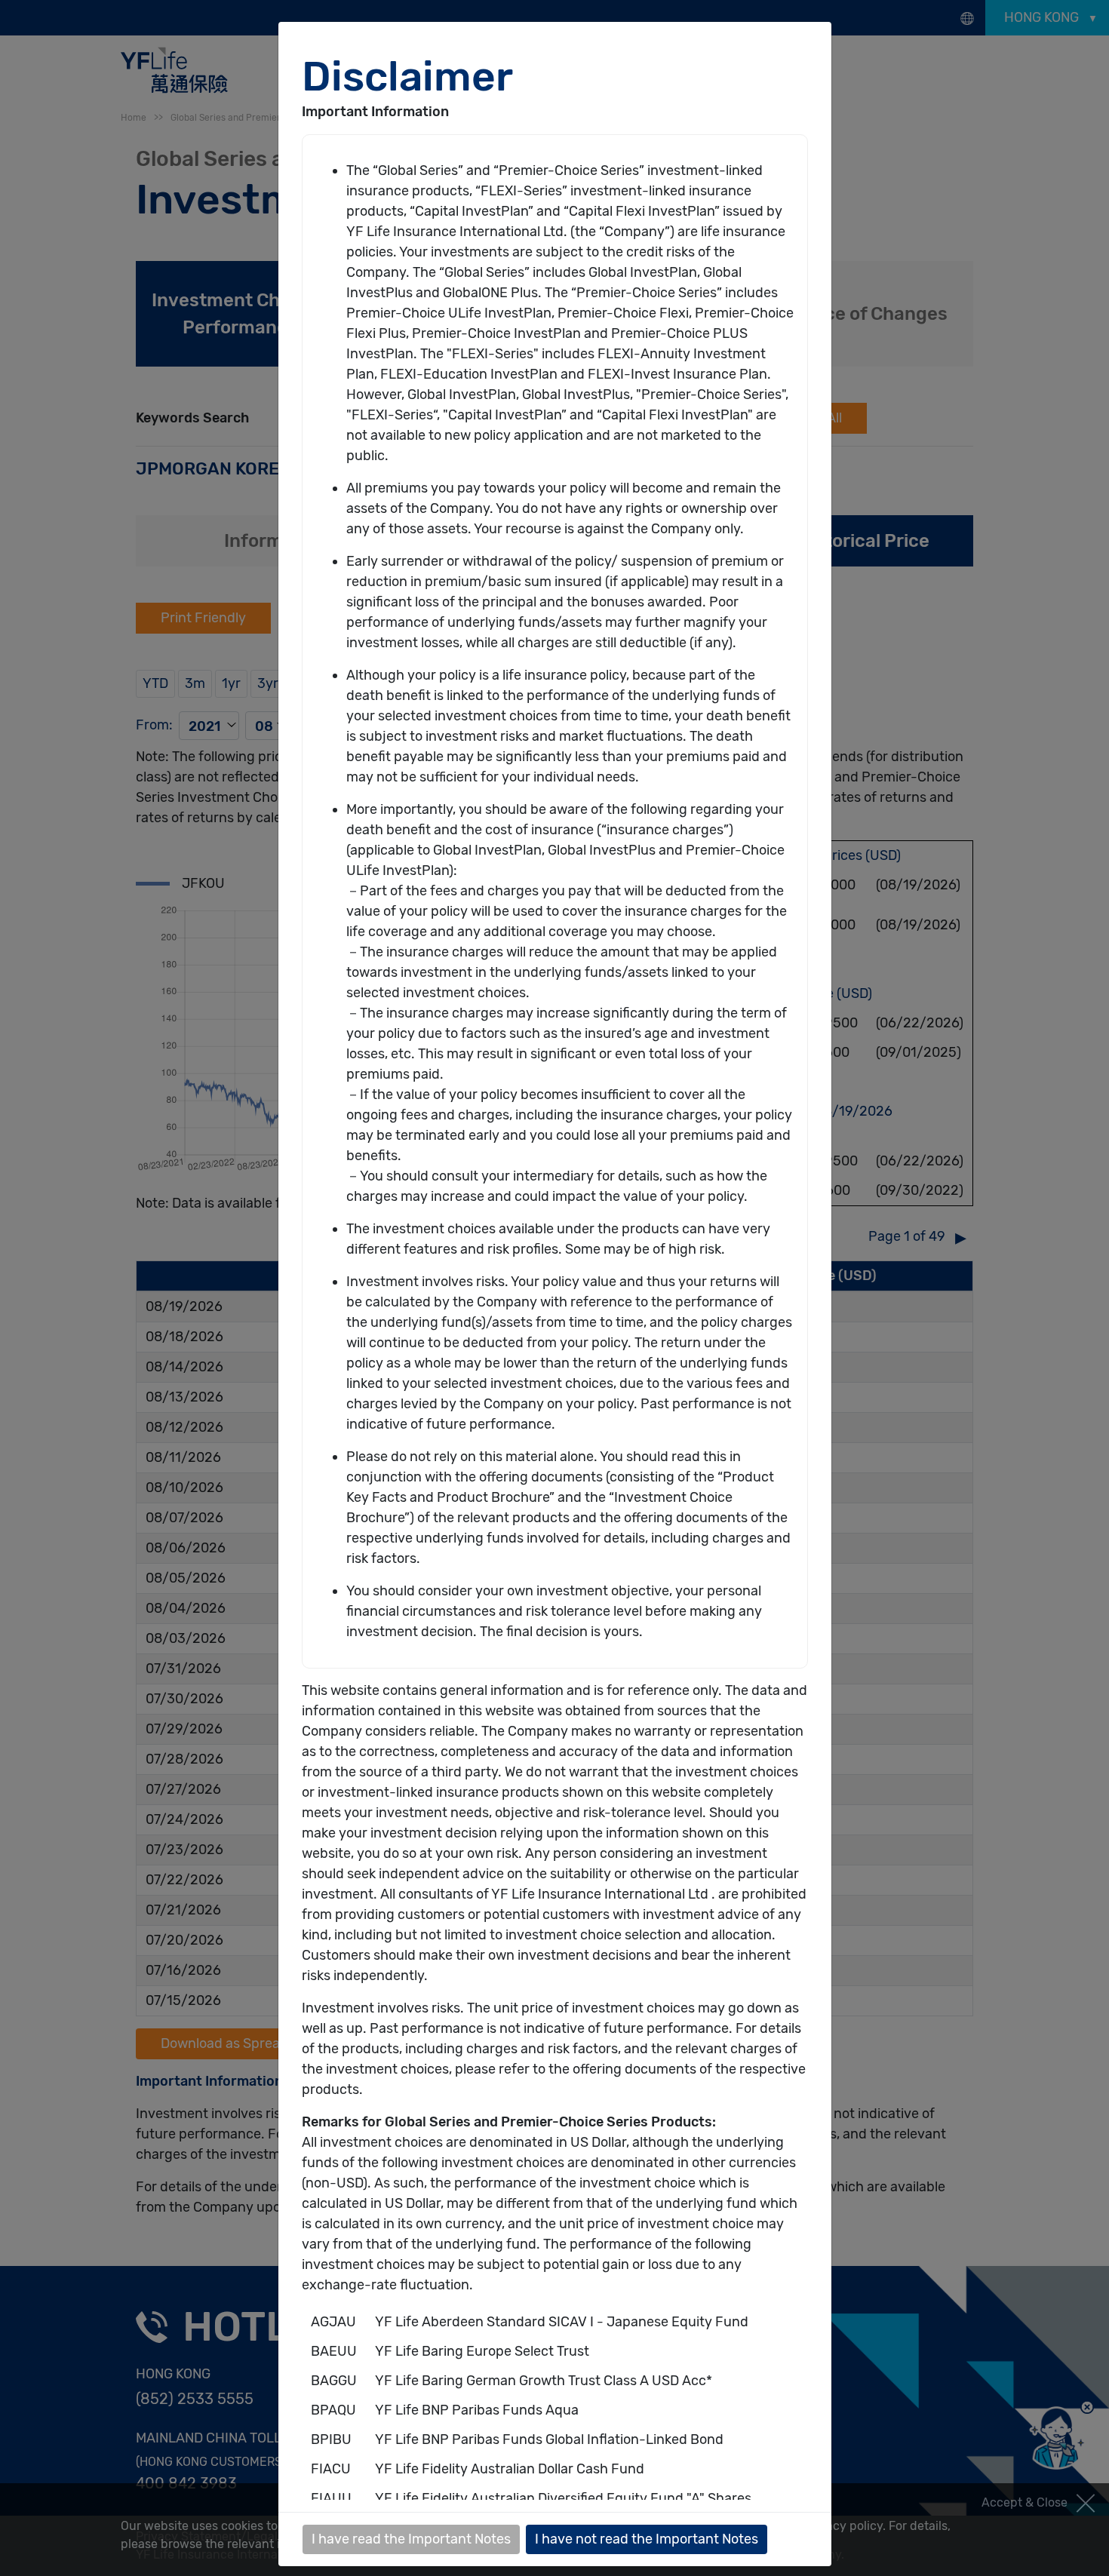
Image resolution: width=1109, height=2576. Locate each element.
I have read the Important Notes (411, 2539)
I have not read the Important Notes (647, 2539)
